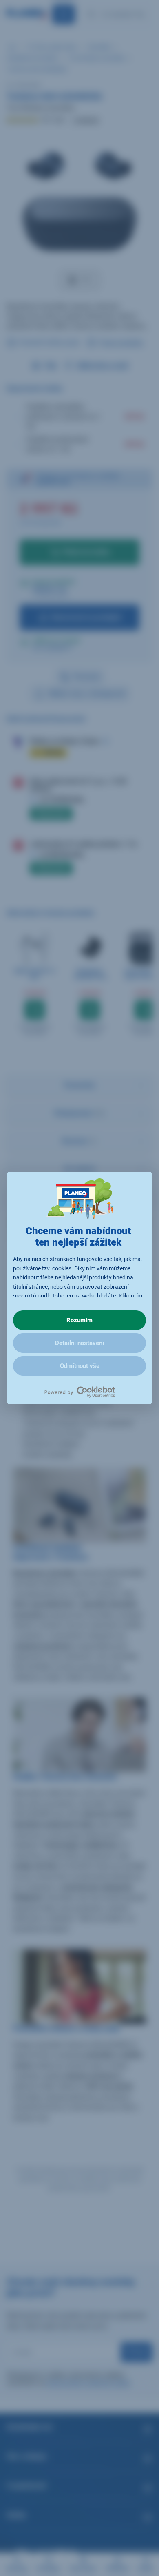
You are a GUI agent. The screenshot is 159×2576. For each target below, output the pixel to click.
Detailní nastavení (79, 1343)
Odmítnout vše (80, 1366)
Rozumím (79, 1320)
